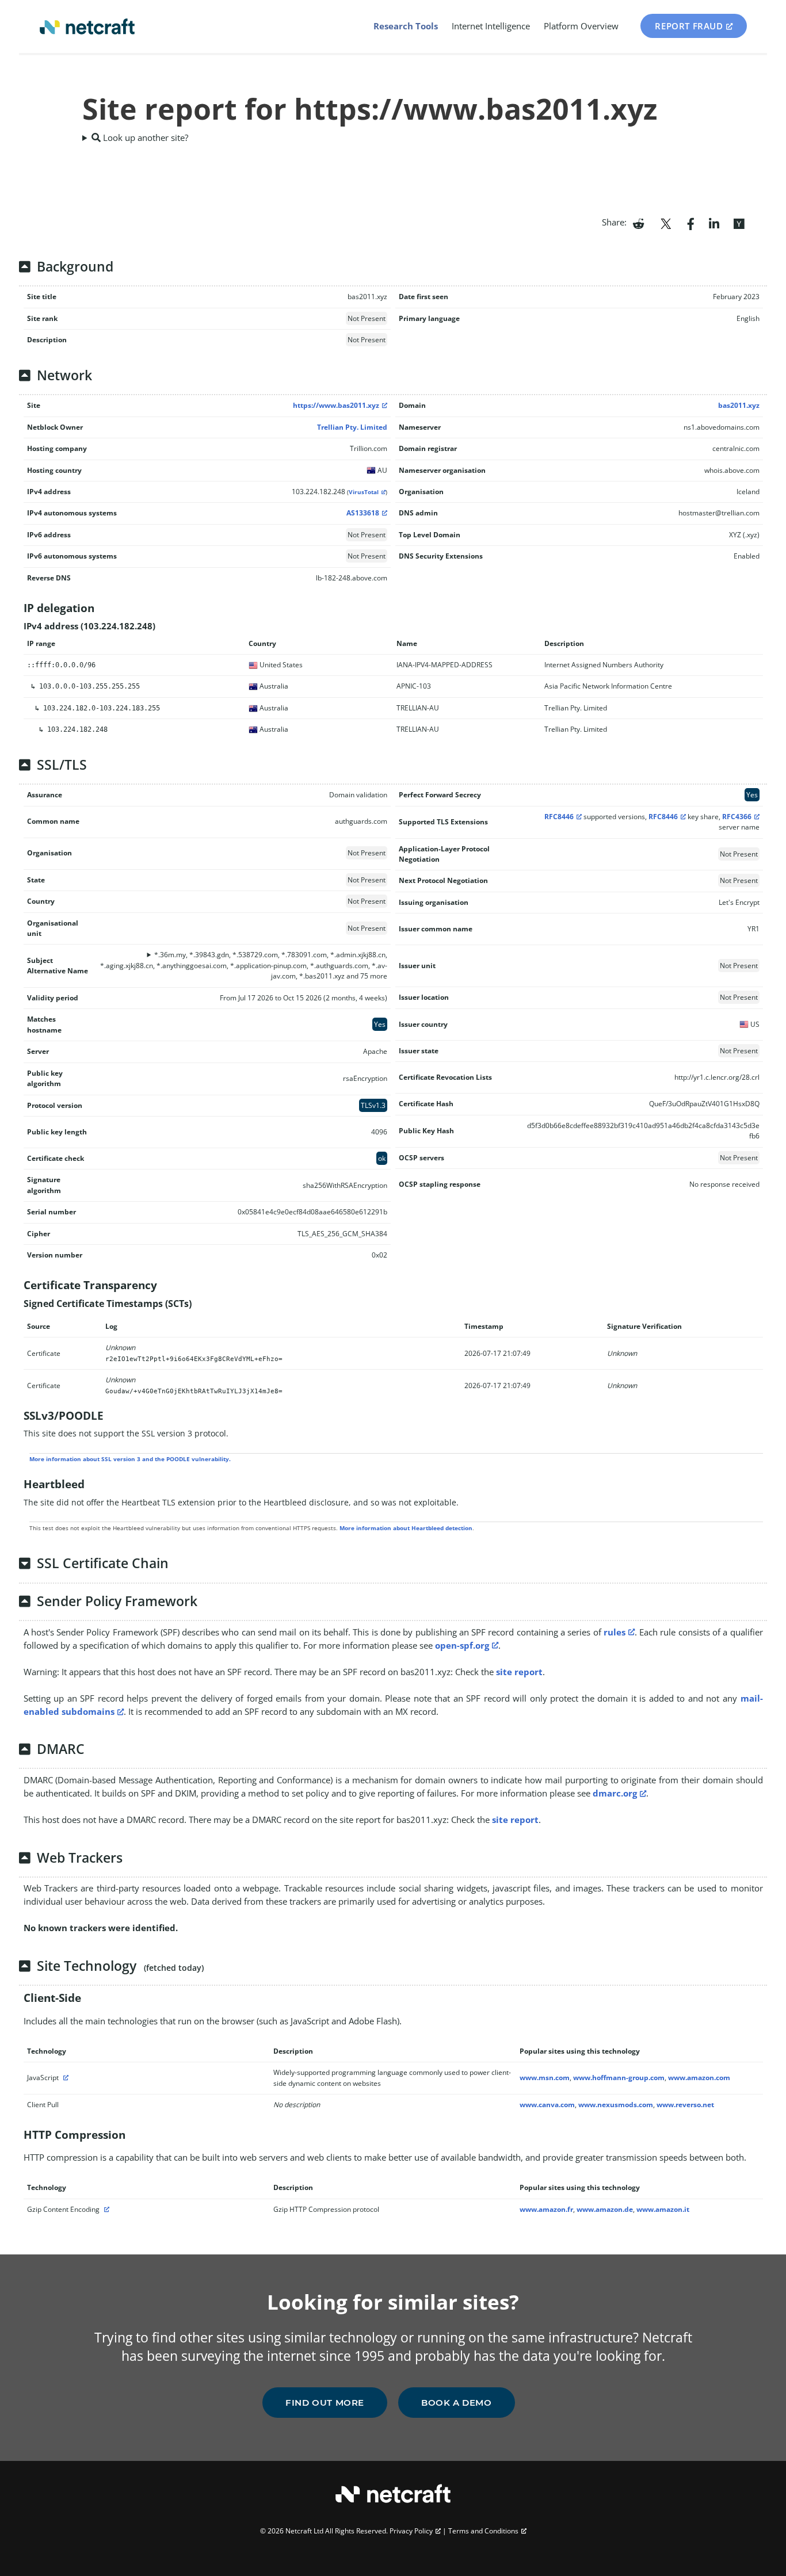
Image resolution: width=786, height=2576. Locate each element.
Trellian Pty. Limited (352, 427)
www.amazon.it (663, 2209)
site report (519, 1672)
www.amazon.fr (546, 2209)
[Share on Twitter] (666, 223)
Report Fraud (689, 26)
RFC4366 (737, 817)
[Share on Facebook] (691, 223)
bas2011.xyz (739, 405)
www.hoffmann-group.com (619, 2078)
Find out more (325, 2403)
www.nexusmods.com (616, 2105)
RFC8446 (559, 817)
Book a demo (457, 2403)
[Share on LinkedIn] (714, 223)
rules (615, 1632)
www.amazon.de (605, 2209)
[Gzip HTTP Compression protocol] (105, 2209)
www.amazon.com (699, 2078)
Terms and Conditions (483, 2531)
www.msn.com (545, 2078)
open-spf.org (462, 1645)
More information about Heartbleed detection (406, 1528)
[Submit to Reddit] (638, 223)
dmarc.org (615, 1793)
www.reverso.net (685, 2105)
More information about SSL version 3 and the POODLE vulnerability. (130, 1459)
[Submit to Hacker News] (739, 223)
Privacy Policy (411, 2531)
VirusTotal (364, 492)
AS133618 (363, 513)
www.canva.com (547, 2105)
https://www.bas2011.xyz (336, 405)
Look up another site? (144, 137)
